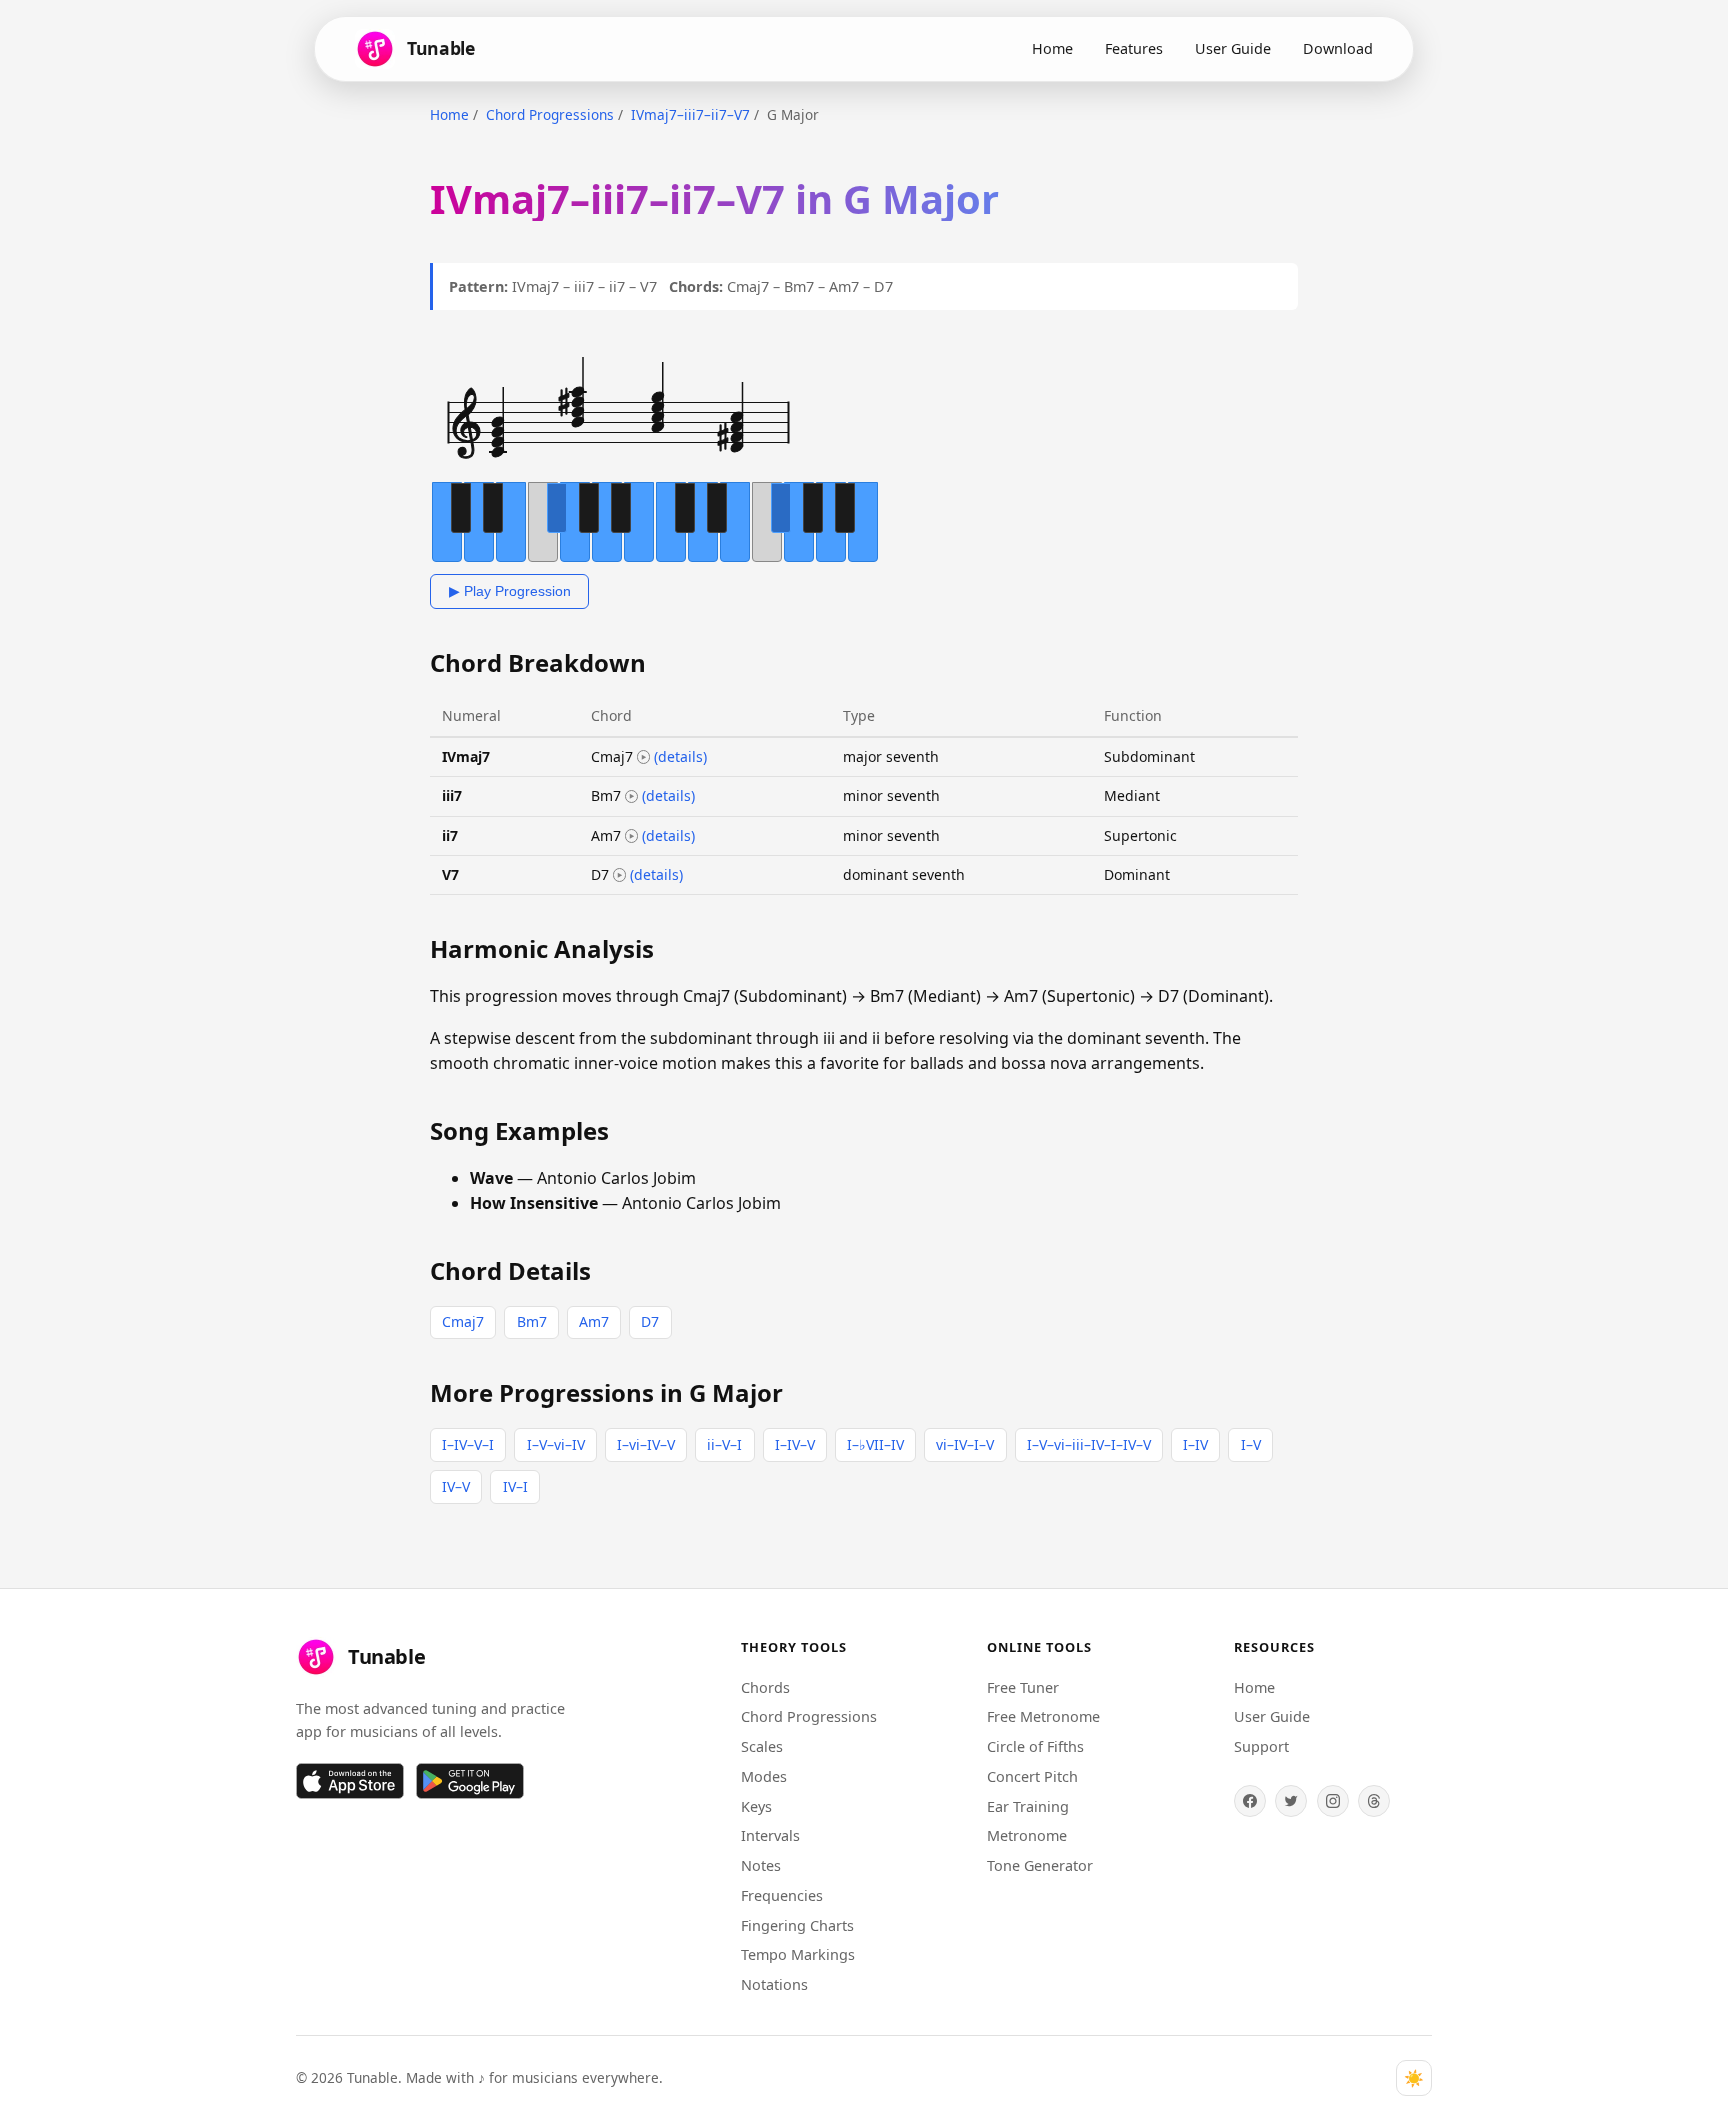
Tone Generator (1040, 1865)
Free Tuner (1023, 1687)
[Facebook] (1250, 1801)
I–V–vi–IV (556, 1444)
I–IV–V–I (468, 1444)
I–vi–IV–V (646, 1444)
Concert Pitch (1032, 1776)
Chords (765, 1687)
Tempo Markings (798, 1954)
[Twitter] (1291, 1801)
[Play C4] (644, 757)
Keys (756, 1806)
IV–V (456, 1486)
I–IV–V (795, 1444)
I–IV (1195, 1444)
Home (1052, 48)
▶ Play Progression (510, 591)
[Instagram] (1333, 1801)
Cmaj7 (463, 1321)
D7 (650, 1321)
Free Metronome (1043, 1716)
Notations (774, 1984)
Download (1338, 48)
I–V (1251, 1444)
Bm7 (532, 1321)
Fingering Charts (797, 1925)
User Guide (1233, 48)
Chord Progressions (550, 114)
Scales (762, 1746)
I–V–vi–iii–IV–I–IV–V (1089, 1444)
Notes (761, 1865)
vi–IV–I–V (965, 1444)
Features (1134, 48)
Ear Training (1028, 1806)
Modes (764, 1776)
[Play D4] (620, 875)
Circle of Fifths (1035, 1746)
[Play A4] (632, 836)
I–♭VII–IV (875, 1444)
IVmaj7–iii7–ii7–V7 (690, 114)
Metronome (1027, 1835)
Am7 (594, 1321)
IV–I (515, 1486)
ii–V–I (724, 1444)
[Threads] (1374, 1801)
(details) (680, 756)
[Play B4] (632, 797)
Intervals (770, 1835)
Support (1261, 1746)
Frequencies (782, 1895)
